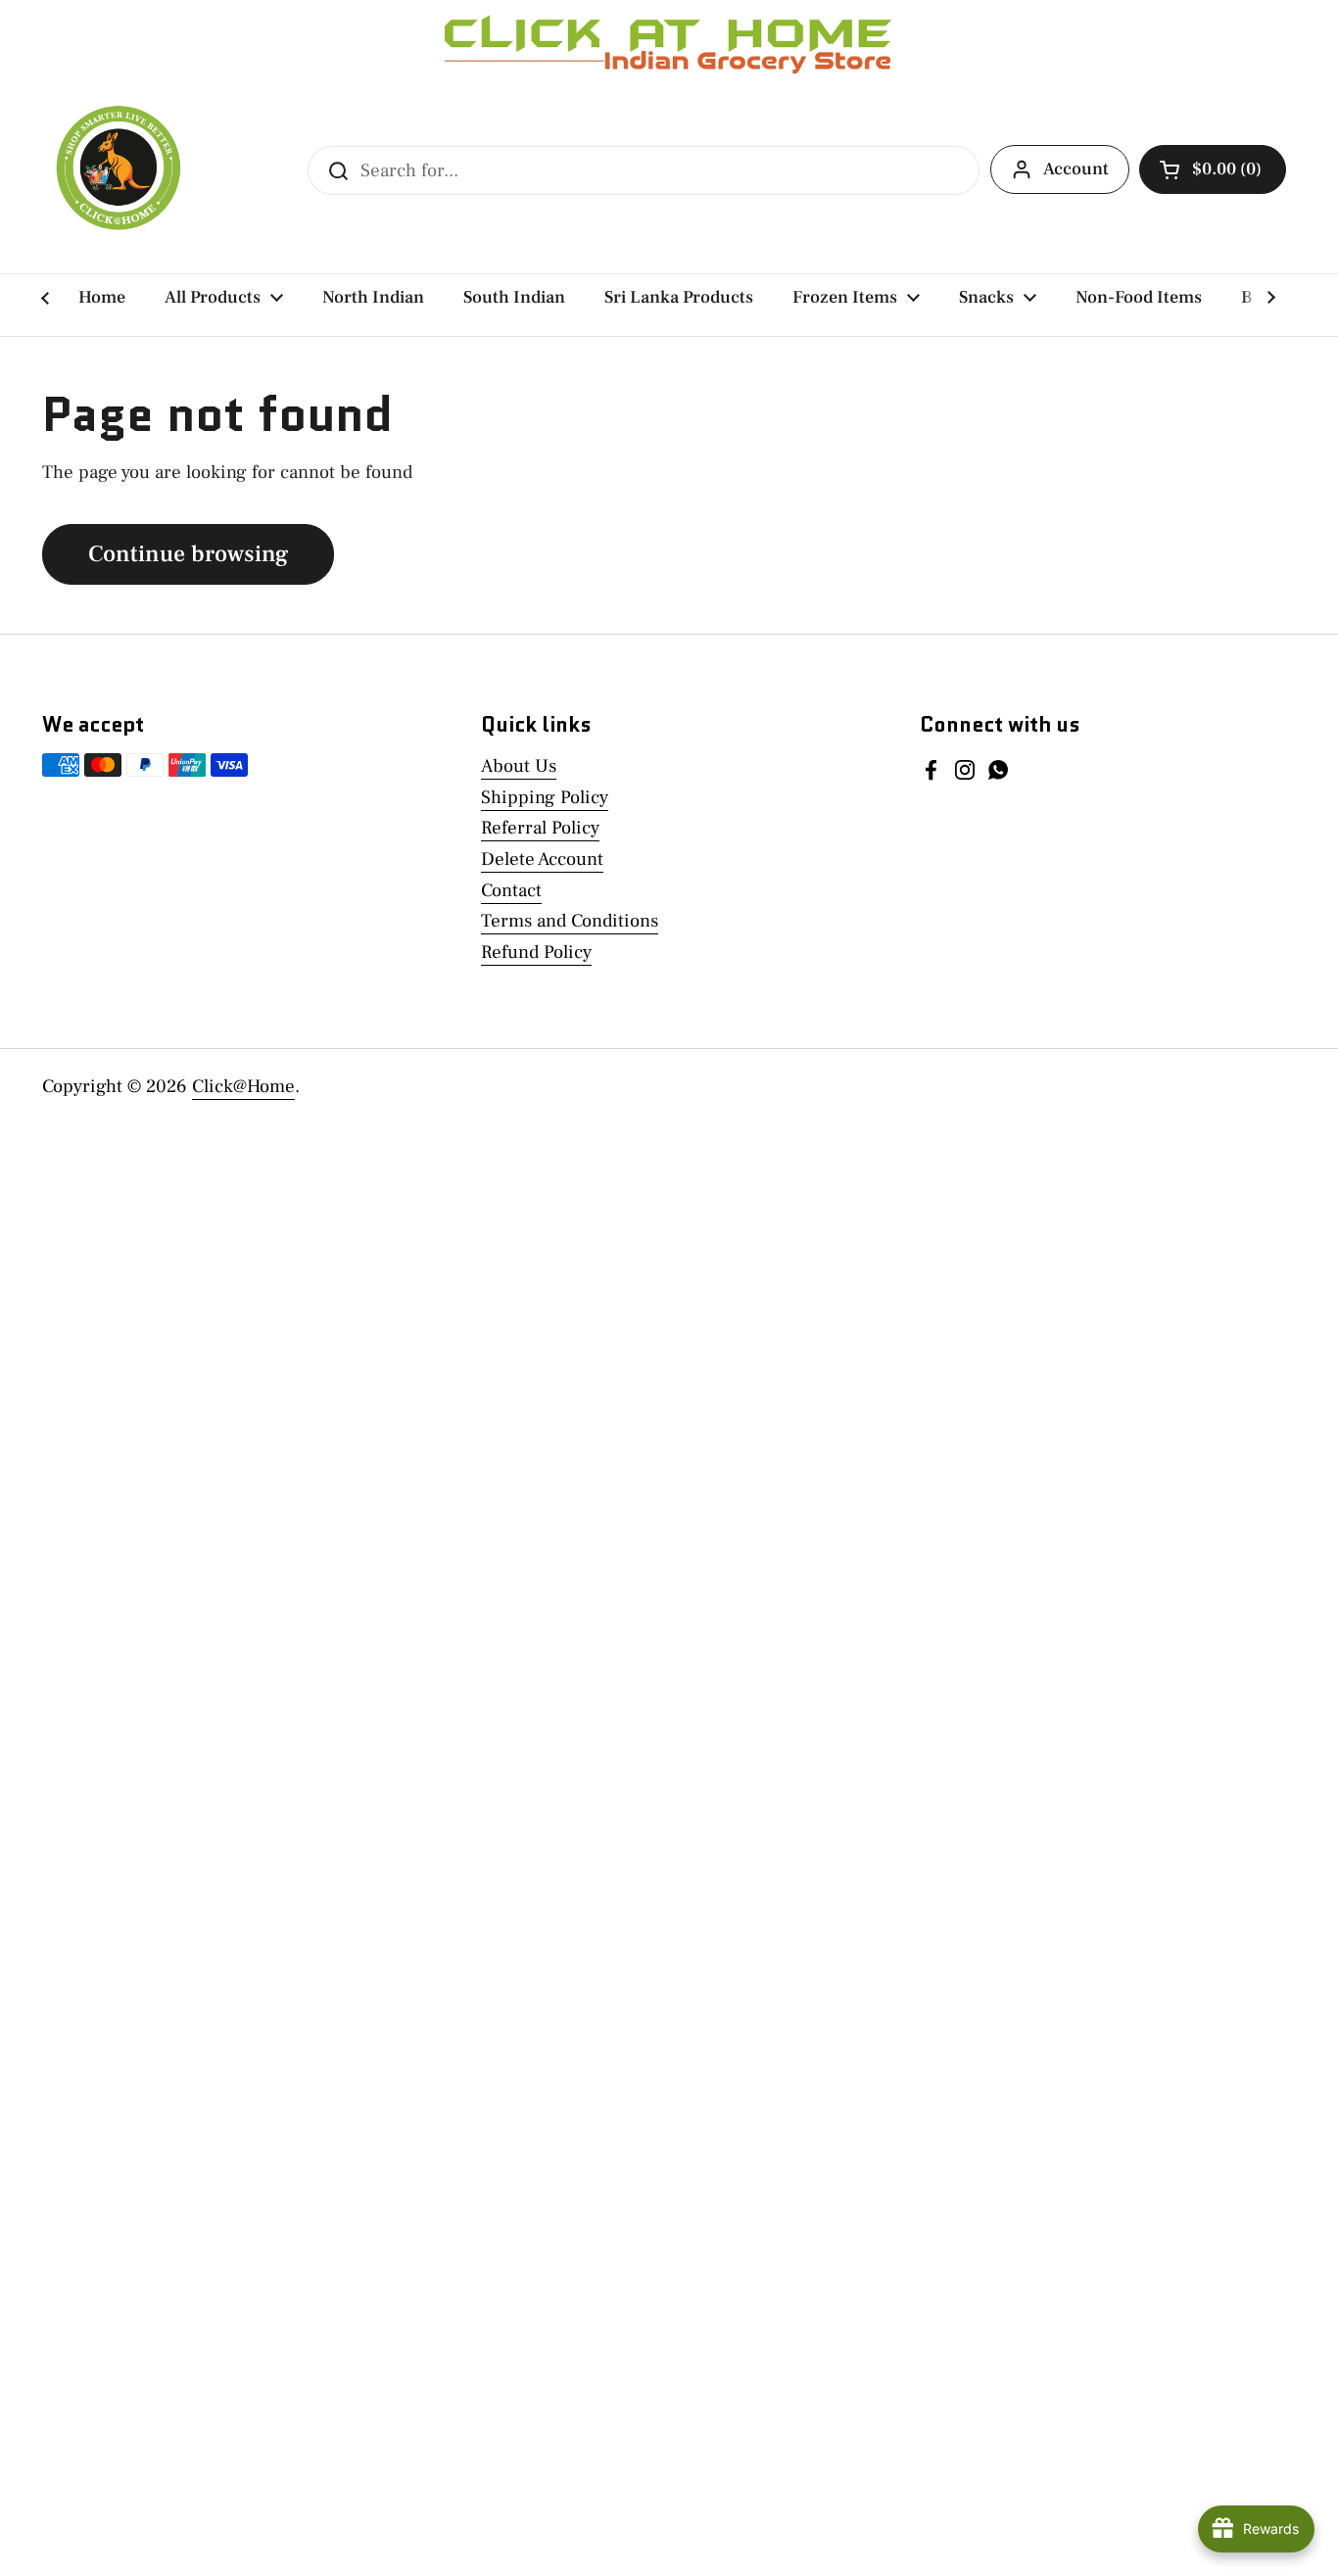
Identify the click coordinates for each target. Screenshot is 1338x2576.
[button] (1213, 169)
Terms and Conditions (570, 921)
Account (1076, 169)
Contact (511, 890)
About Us (519, 766)
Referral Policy (540, 828)
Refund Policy (536, 952)
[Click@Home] (116, 170)
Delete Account (542, 859)
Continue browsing (188, 554)
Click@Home (243, 1086)
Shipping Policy (545, 797)
